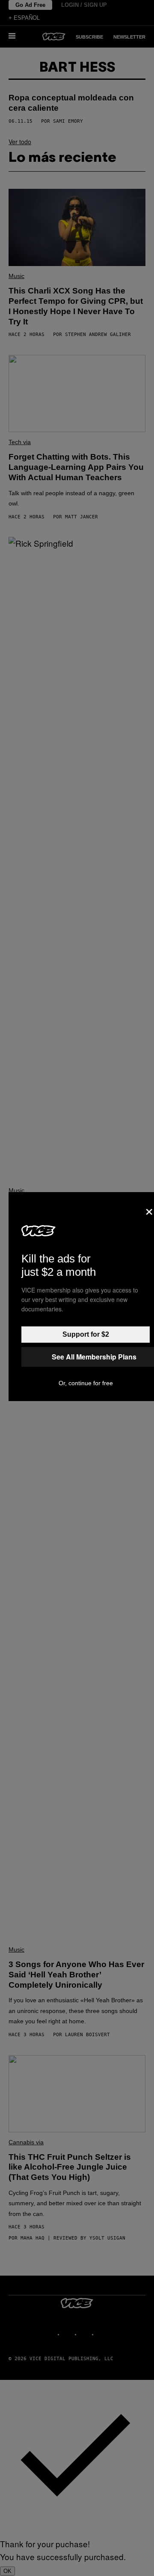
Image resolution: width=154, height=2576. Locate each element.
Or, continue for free (86, 1383)
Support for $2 (86, 1334)
